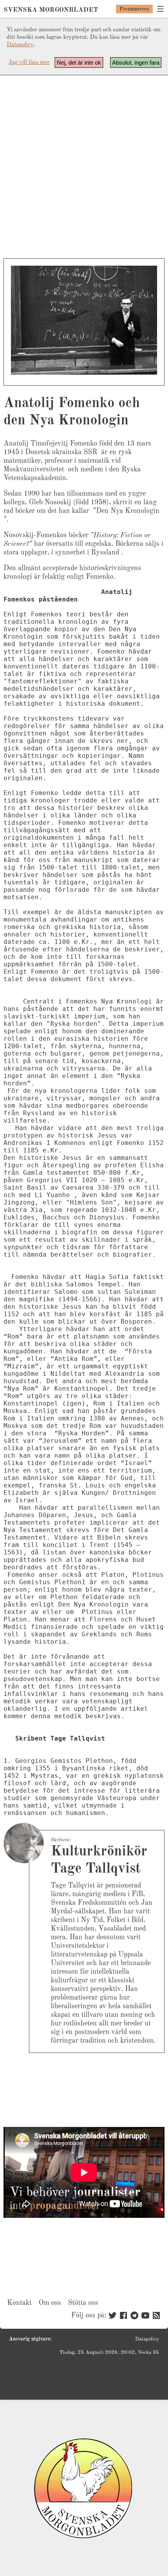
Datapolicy (20, 45)
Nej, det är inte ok (79, 62)
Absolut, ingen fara (136, 62)
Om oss (50, 2303)
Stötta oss (83, 2303)
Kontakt (19, 2303)
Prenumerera (134, 9)
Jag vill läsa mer (29, 62)
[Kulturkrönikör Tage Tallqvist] (24, 1843)
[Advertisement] (84, 167)
